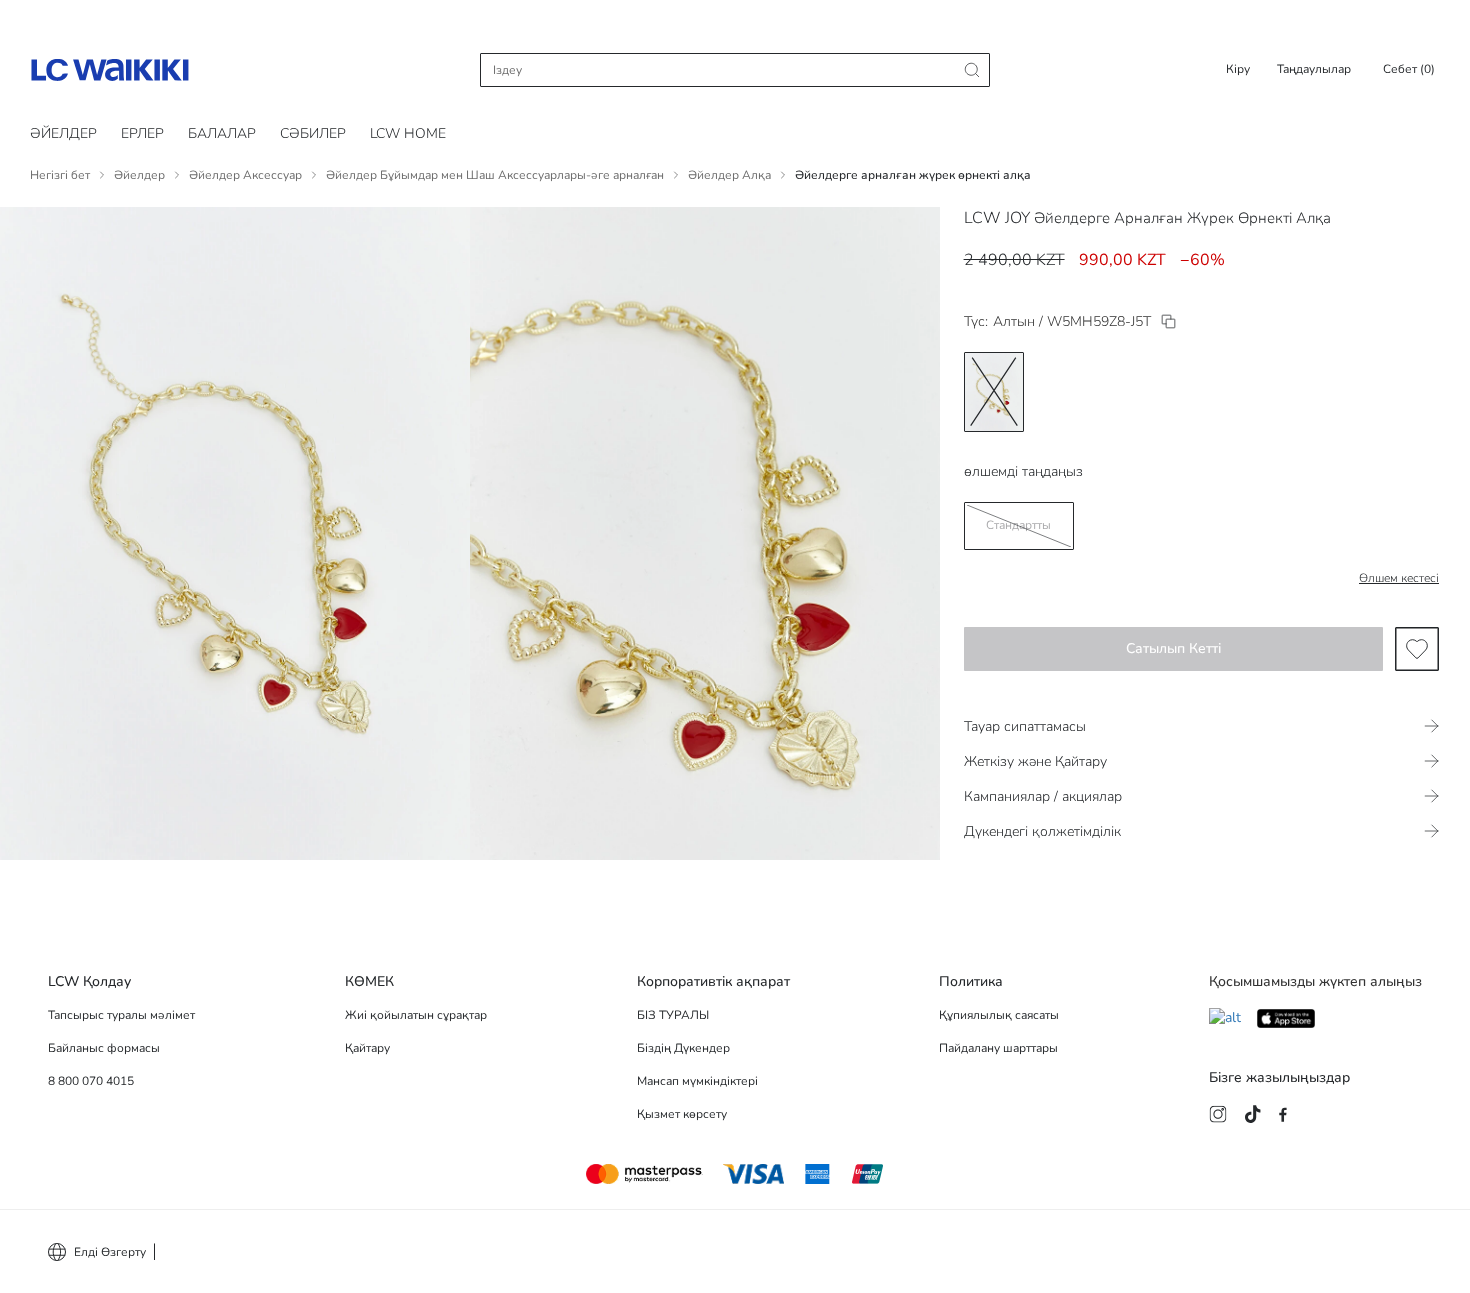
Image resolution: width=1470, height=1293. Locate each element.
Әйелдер (63, 133)
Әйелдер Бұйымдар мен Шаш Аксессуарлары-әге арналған (495, 175)
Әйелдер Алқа (729, 175)
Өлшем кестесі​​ (1399, 578)
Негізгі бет (60, 175)
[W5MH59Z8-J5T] (1168, 321)
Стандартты (1018, 525)
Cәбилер (313, 133)
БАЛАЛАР (222, 133)
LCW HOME (408, 133)
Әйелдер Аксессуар (245, 175)
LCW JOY (997, 218)
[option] (994, 392)
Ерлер (142, 133)
